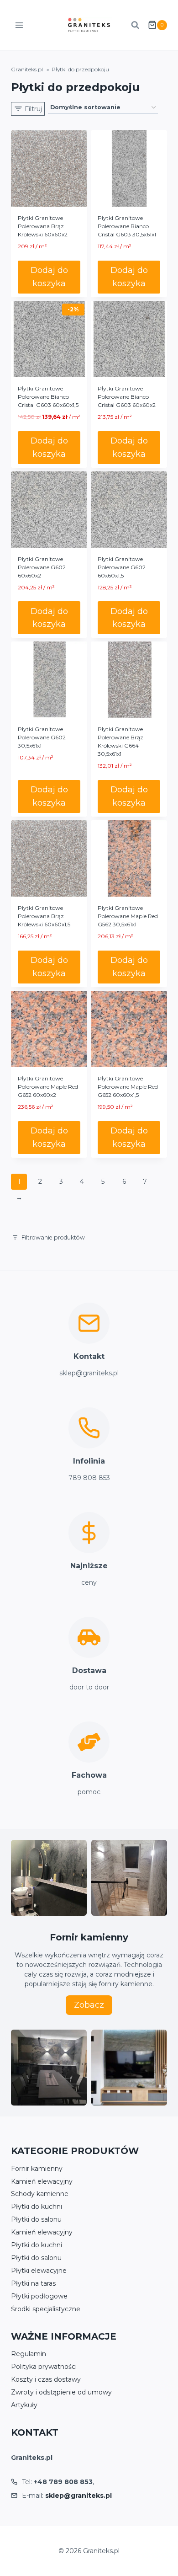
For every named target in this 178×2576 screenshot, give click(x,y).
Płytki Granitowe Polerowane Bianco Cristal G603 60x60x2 (127, 397)
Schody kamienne (40, 2194)
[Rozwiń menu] (19, 25)
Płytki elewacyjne (39, 2271)
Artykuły (24, 2405)
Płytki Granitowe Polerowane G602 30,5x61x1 (42, 737)
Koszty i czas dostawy (46, 2379)
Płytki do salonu (36, 2219)
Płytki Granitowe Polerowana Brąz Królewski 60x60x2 (43, 226)
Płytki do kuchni (37, 2207)
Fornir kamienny (37, 2169)
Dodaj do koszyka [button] (49, 277)
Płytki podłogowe (39, 2296)
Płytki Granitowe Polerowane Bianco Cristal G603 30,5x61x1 (127, 226)
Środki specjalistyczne (46, 2309)
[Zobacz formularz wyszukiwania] (135, 25)
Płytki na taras (33, 2283)
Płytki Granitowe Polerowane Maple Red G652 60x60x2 (48, 1087)
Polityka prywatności (44, 2367)
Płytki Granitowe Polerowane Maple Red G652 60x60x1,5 (128, 1087)
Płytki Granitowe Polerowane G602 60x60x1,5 (122, 567)
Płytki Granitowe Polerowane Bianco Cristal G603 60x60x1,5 (48, 397)
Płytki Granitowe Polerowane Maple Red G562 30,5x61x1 (128, 916)
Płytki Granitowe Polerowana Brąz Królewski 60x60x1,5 (44, 916)
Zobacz (89, 2005)
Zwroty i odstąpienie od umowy (61, 2392)
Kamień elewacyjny (42, 2181)
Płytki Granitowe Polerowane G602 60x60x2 (42, 567)
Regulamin (29, 2354)
